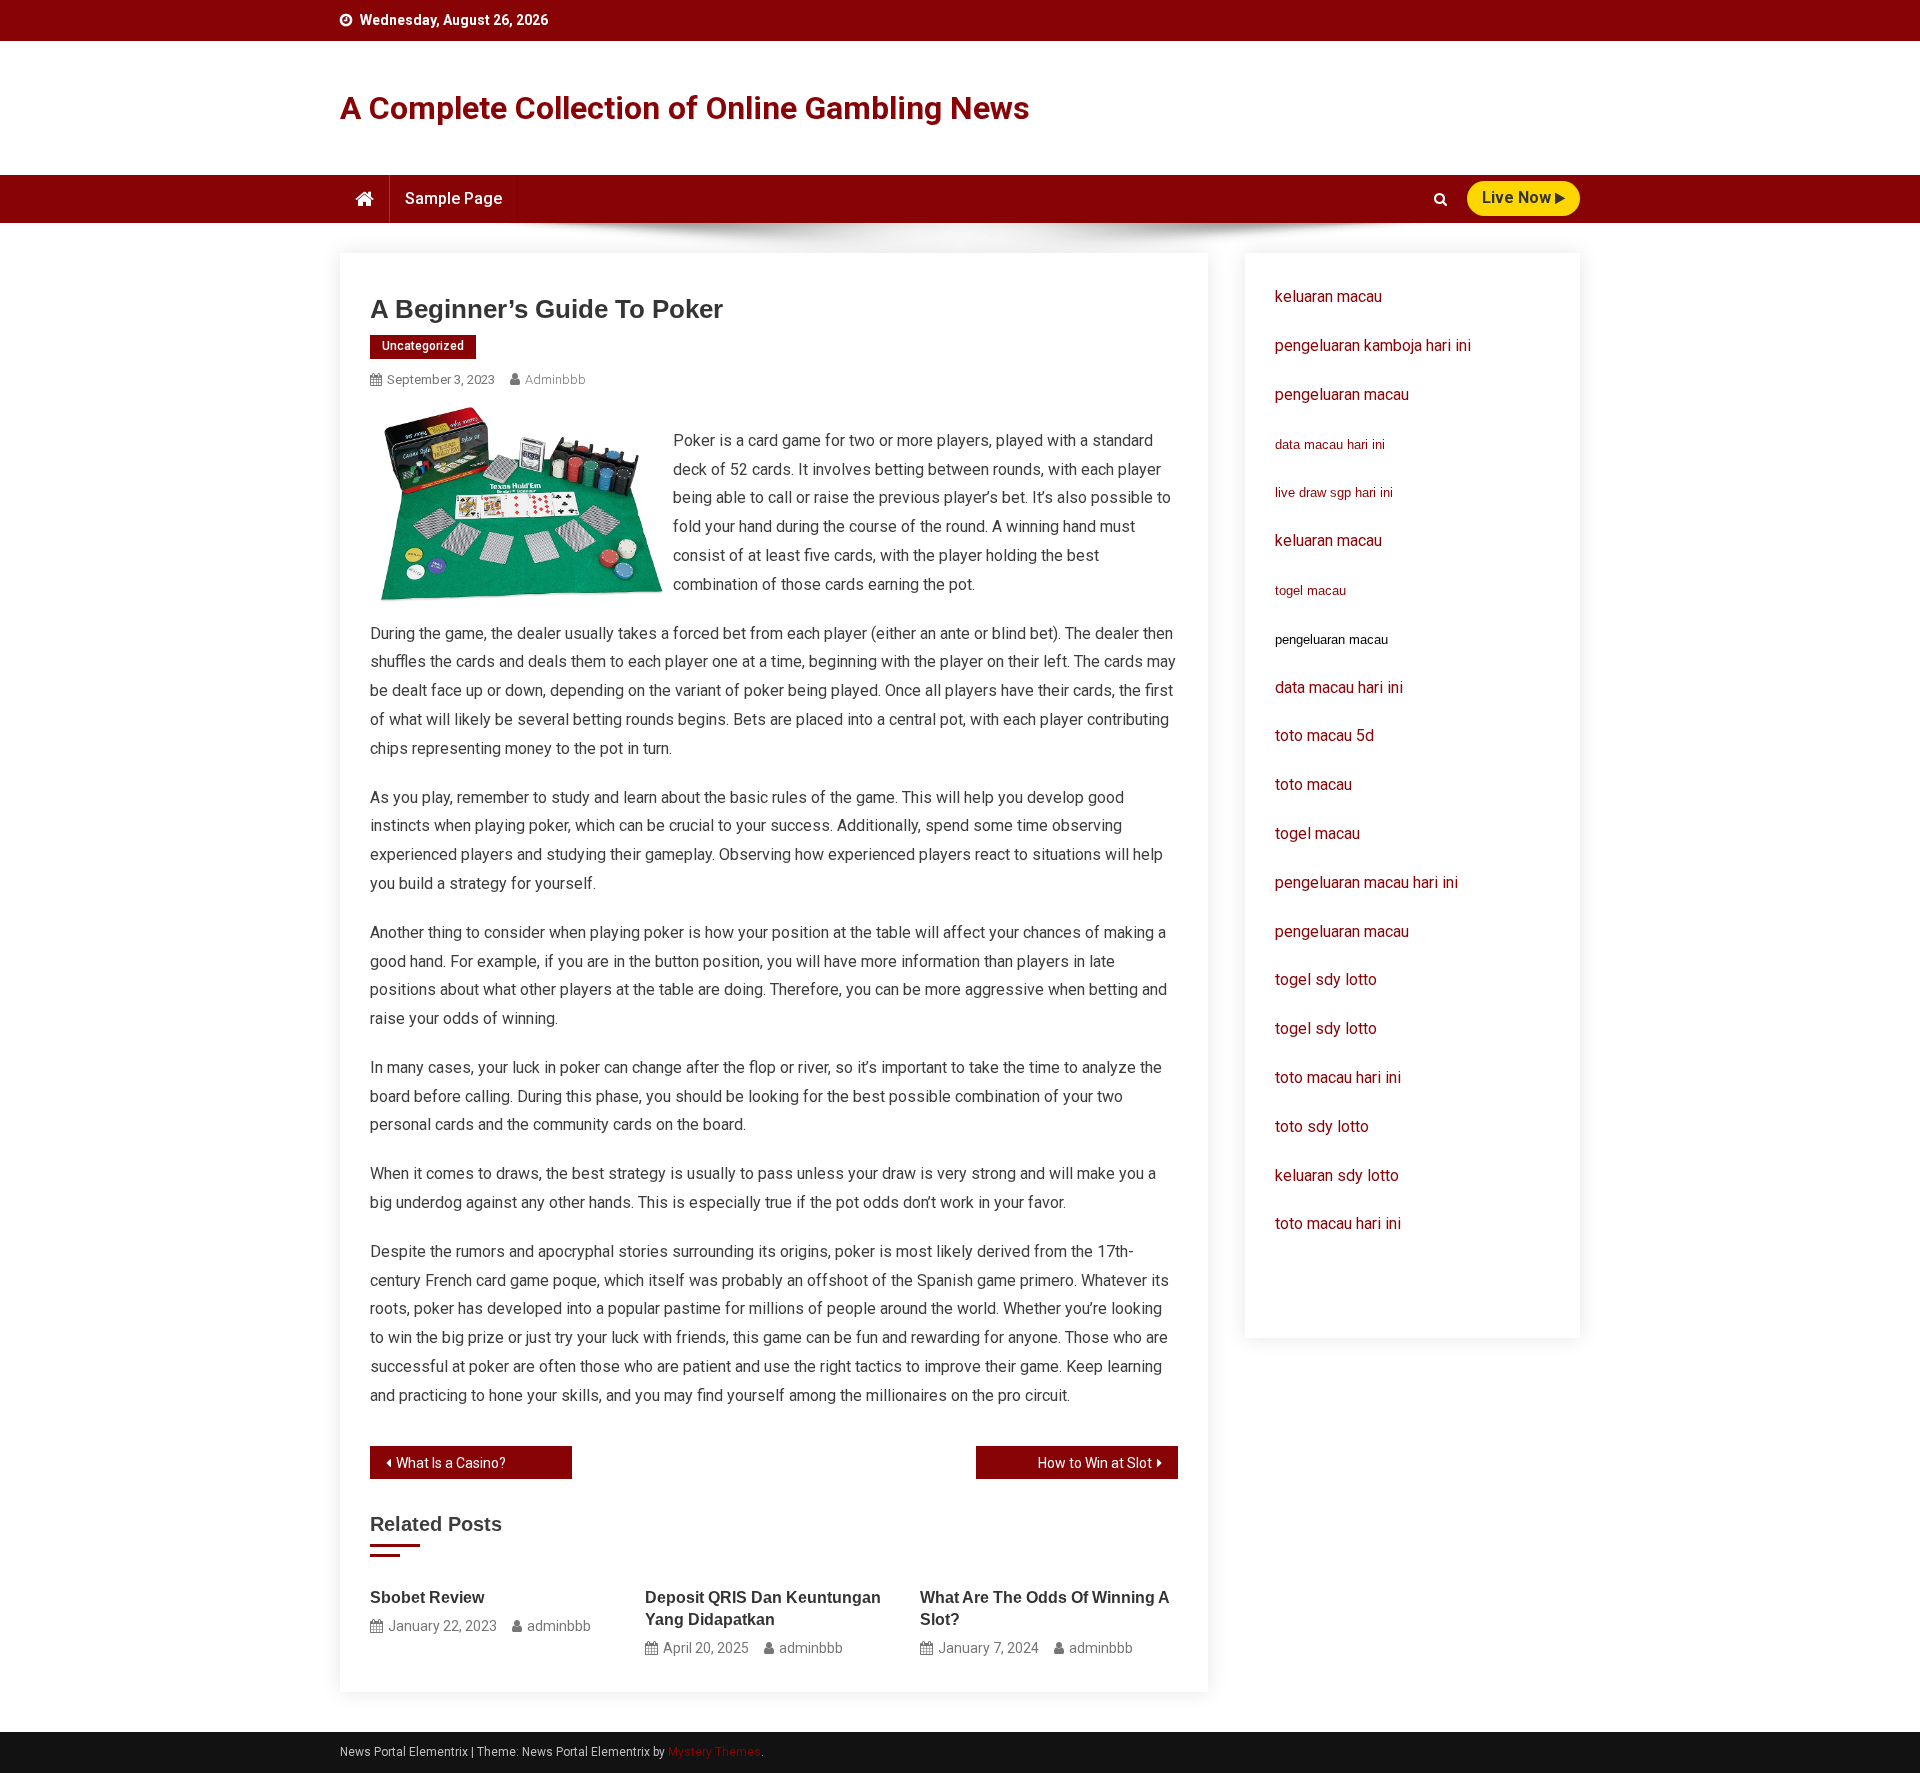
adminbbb (555, 379)
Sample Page (453, 198)
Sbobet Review (427, 1597)
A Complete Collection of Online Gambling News (685, 108)
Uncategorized (423, 346)
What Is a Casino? (451, 1463)
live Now (1518, 197)
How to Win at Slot (1095, 1463)
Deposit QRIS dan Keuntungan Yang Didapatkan (763, 1608)
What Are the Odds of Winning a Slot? (1044, 1608)
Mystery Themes (714, 1752)
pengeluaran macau (1342, 931)
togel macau (1310, 590)
